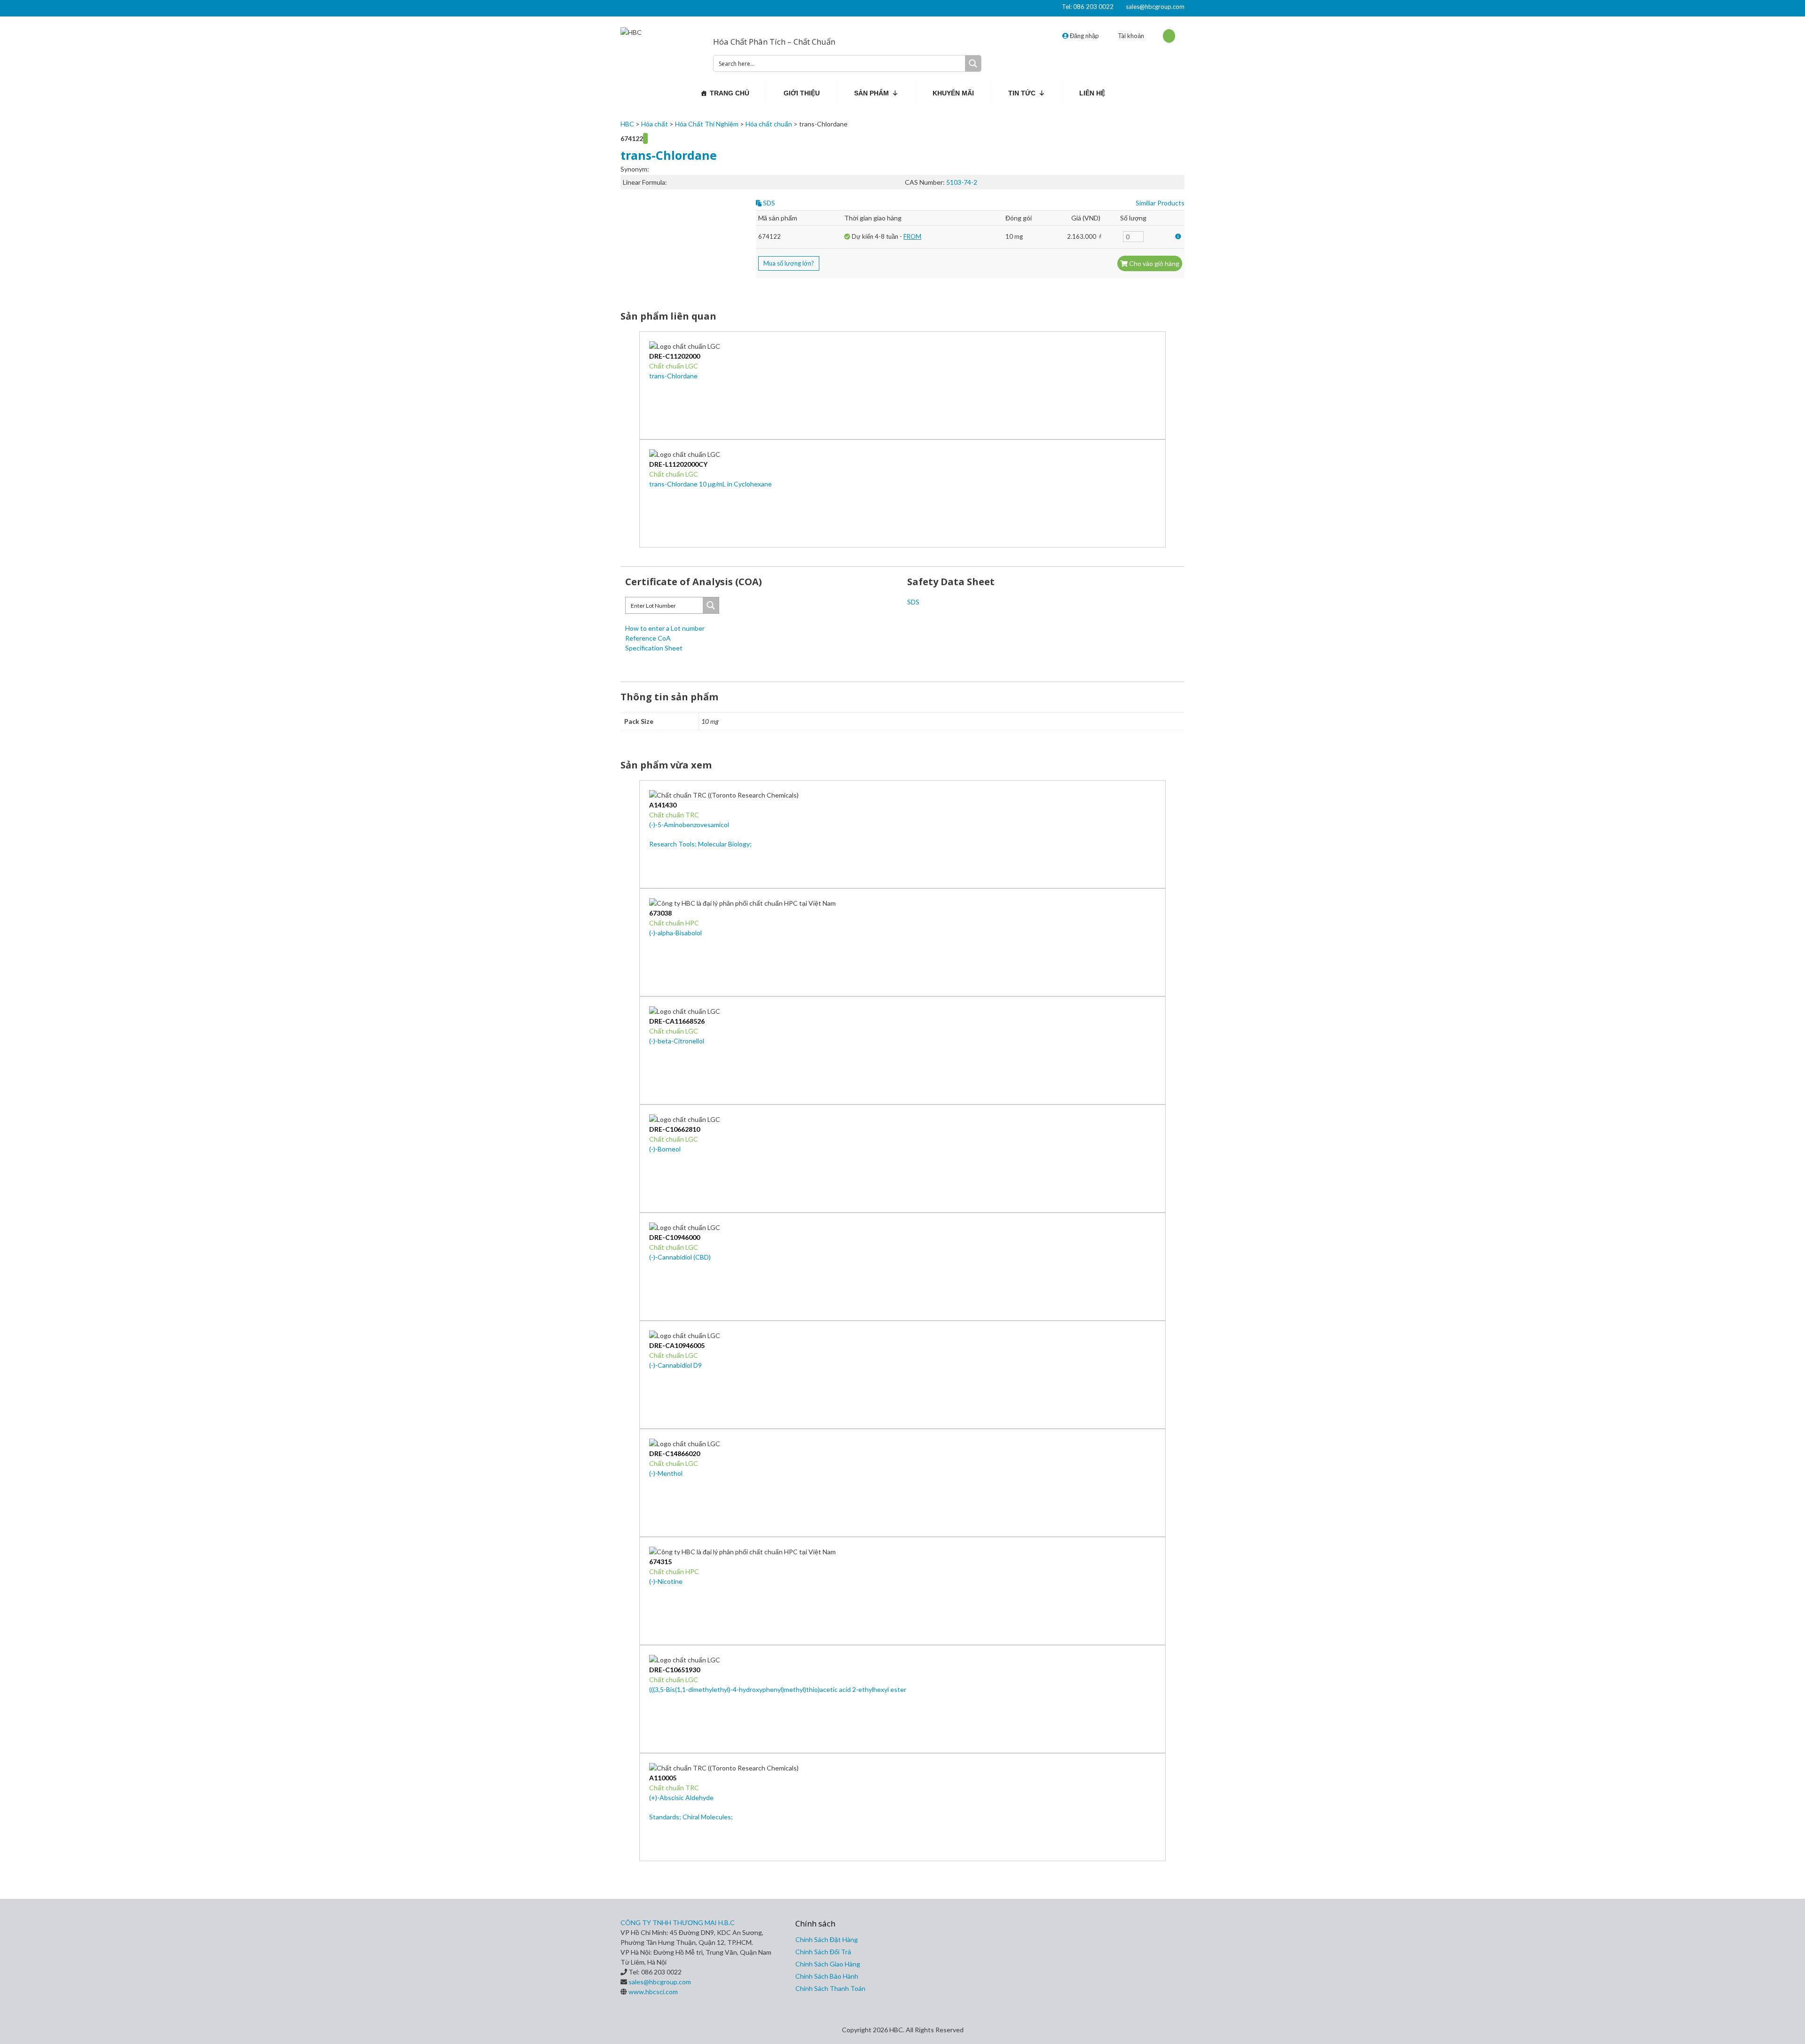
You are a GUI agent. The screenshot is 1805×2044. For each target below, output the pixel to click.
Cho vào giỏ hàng (1154, 263)
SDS (768, 203)
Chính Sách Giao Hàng (828, 1964)
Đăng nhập (1084, 36)
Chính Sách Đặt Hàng (827, 1939)
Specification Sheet (654, 648)
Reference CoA (648, 638)
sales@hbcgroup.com (1155, 7)
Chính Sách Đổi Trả (823, 1952)
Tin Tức (1022, 93)
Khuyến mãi (953, 93)
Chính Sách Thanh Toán (830, 1988)
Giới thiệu (802, 93)
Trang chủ (730, 93)
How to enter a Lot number (665, 628)
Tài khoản (1131, 36)
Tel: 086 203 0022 (1088, 7)
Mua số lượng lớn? (789, 263)
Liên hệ (1092, 93)
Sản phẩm (871, 93)
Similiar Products (1160, 203)
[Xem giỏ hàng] (1169, 36)
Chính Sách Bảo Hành (827, 1976)
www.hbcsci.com (653, 1992)
